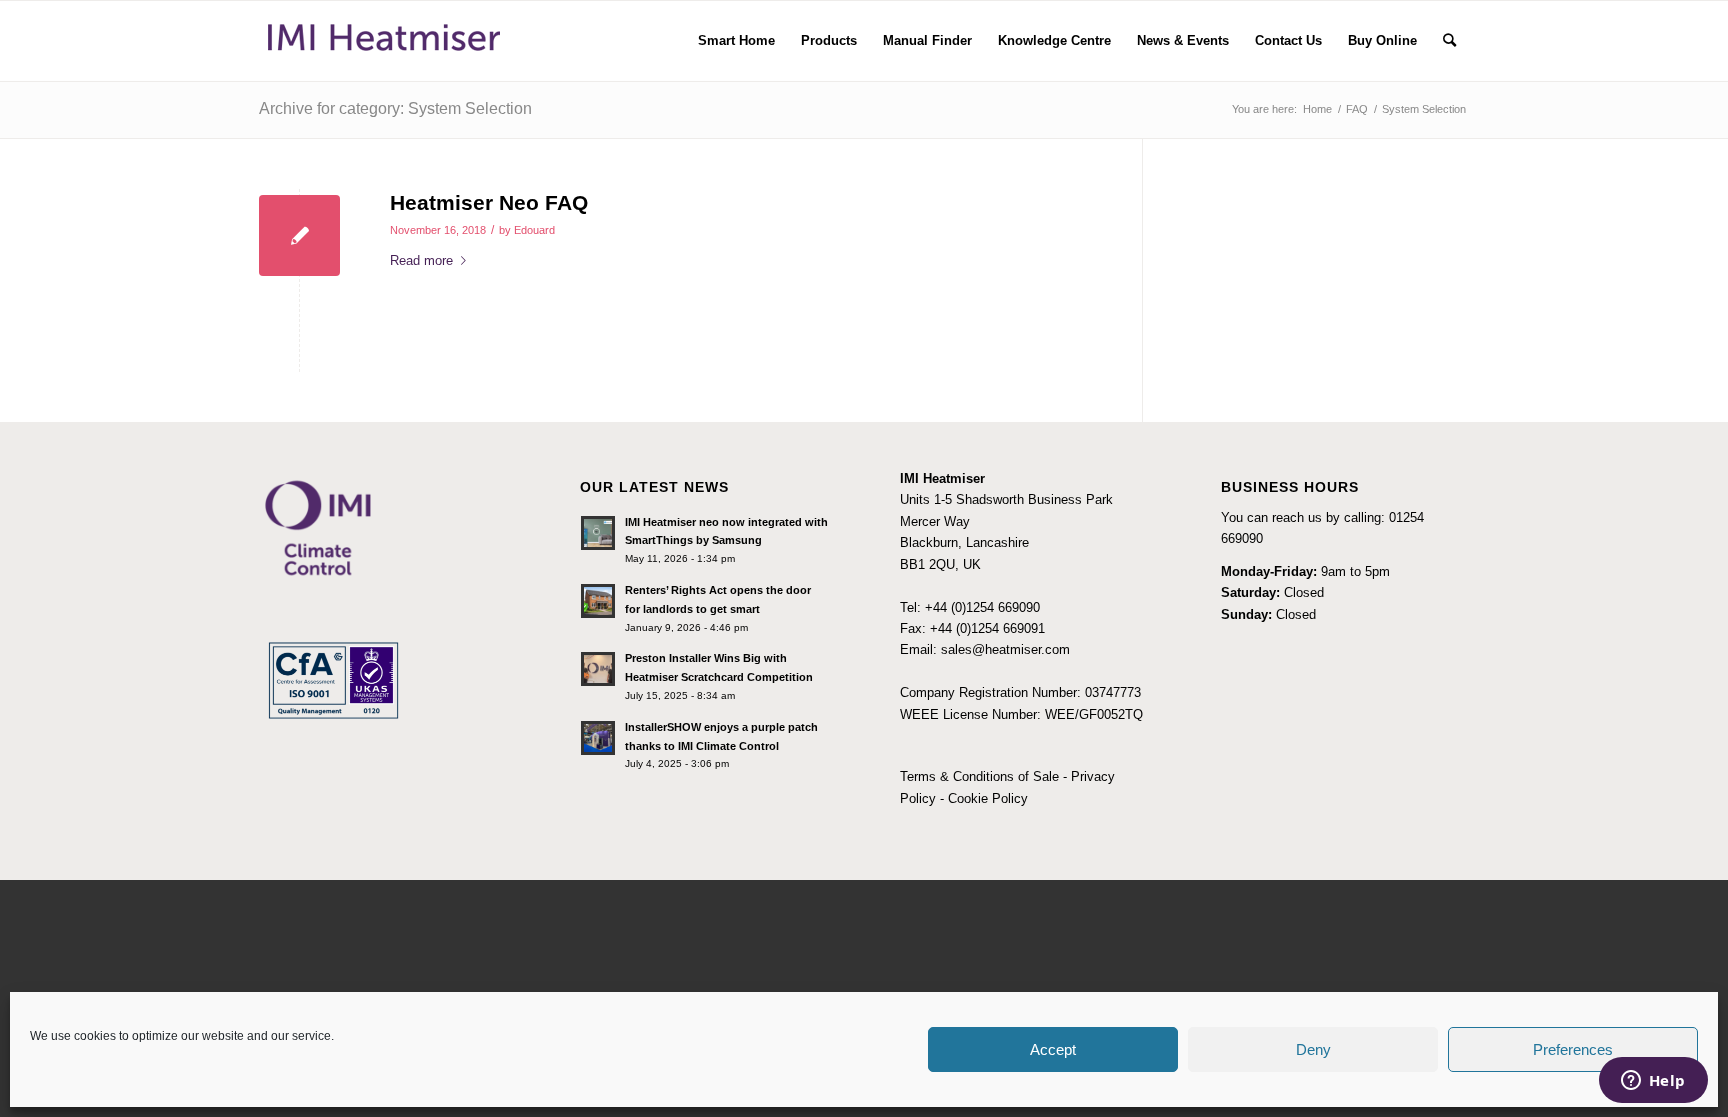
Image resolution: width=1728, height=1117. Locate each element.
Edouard (534, 230)
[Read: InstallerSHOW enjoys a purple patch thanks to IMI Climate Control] (598, 738)
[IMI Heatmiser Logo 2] (384, 41)
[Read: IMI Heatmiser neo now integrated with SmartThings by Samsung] (598, 533)
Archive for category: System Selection (395, 108)
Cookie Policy (988, 798)
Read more (421, 260)
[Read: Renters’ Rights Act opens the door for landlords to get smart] (598, 601)
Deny (1313, 1049)
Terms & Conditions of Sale (979, 776)
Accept (1053, 1049)
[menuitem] (736, 41)
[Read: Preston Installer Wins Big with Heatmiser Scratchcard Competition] (598, 669)
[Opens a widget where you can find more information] (1653, 1082)
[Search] (1449, 41)
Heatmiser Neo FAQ (489, 202)
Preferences (1573, 1049)
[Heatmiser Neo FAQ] (299, 235)
